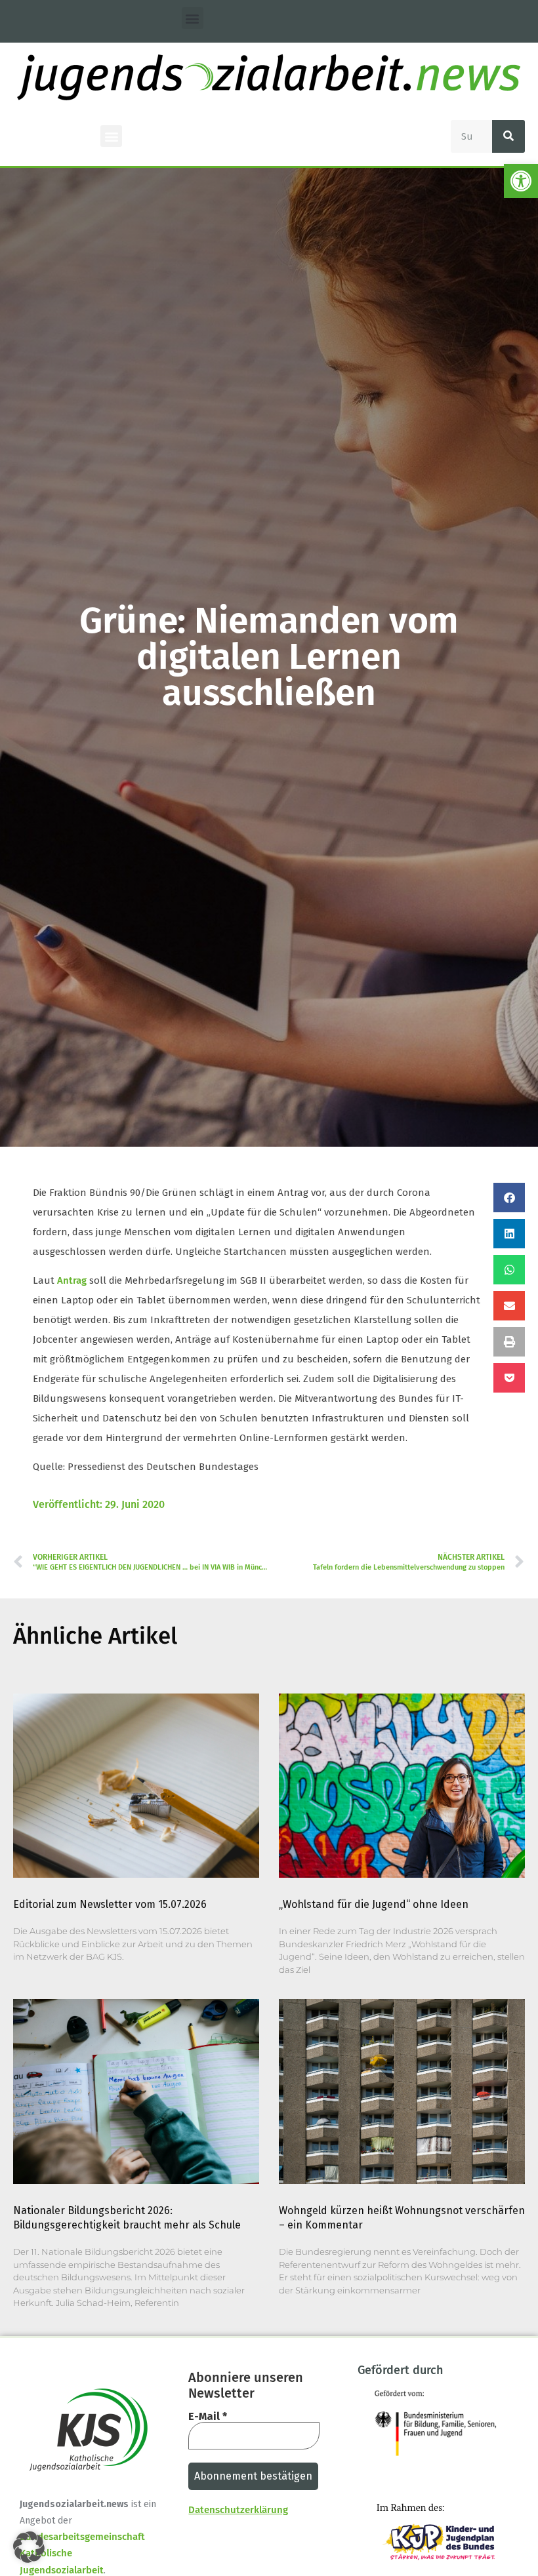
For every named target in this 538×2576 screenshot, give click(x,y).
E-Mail (208, 2417)
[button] (521, 181)
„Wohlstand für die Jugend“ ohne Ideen (374, 1904)
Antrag (72, 1280)
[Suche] (508, 136)
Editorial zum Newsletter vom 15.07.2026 (110, 1904)
